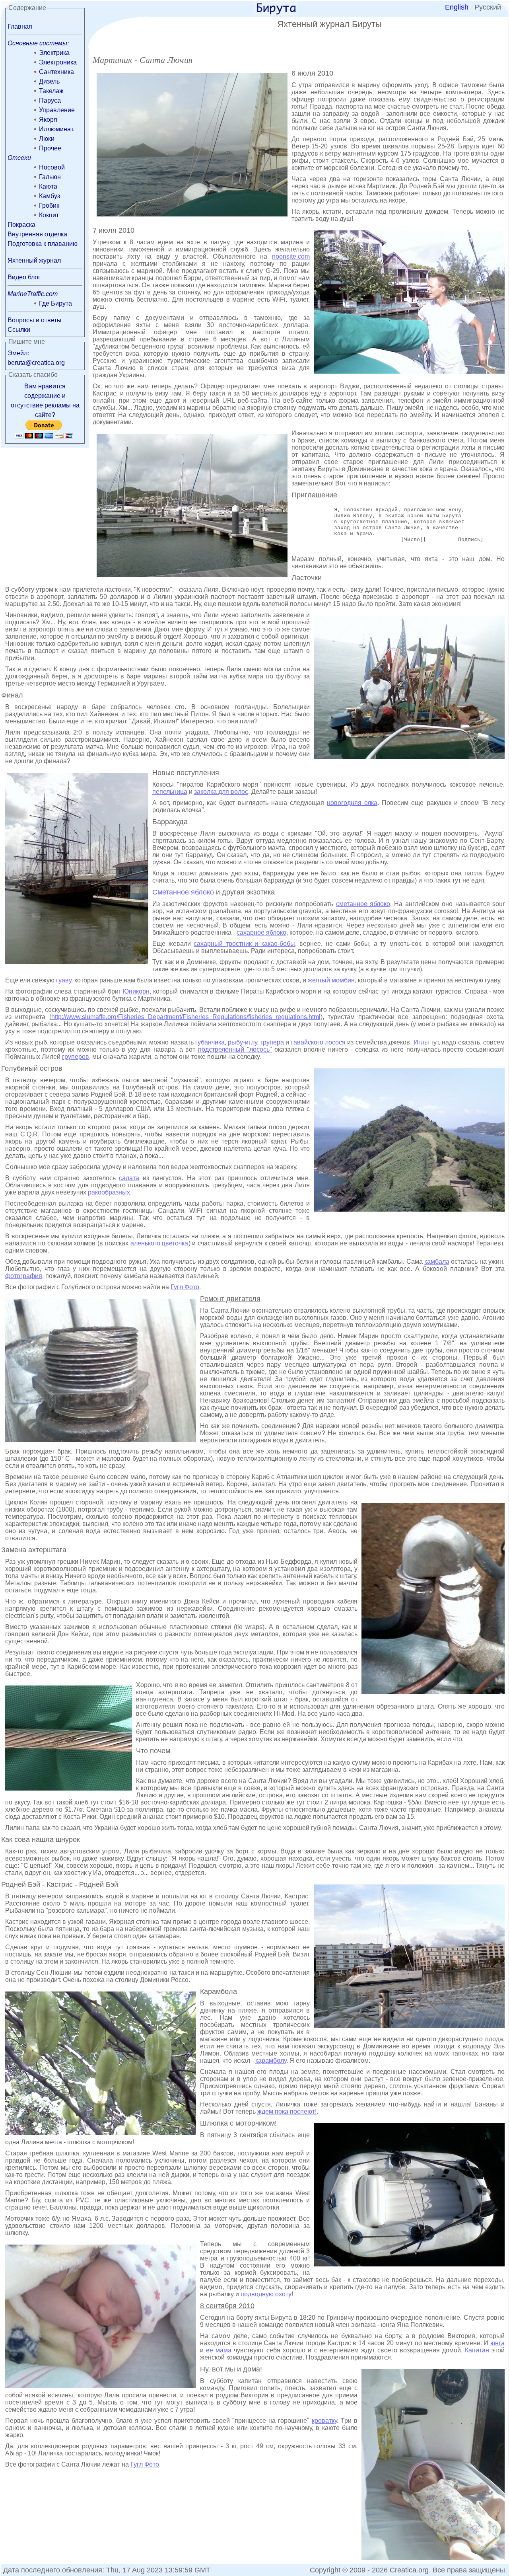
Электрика (54, 53)
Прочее (50, 148)
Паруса (50, 100)
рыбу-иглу (242, 1042)
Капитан (477, 2350)
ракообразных (109, 1192)
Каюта (48, 186)
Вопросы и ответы (35, 320)
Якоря (48, 120)
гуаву (64, 980)
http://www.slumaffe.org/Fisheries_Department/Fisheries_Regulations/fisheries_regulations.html (186, 1017)
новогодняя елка (352, 803)
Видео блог (24, 277)
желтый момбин (331, 980)
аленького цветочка (159, 1243)
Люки (47, 139)
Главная (20, 26)
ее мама (219, 2350)
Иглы (421, 1042)
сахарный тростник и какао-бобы (244, 944)
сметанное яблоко (363, 904)
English (457, 7)
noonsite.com (291, 256)
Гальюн (50, 177)
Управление (57, 110)
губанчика (210, 1042)
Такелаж (51, 91)
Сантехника (56, 72)
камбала (437, 1262)
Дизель (49, 81)
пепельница (170, 792)
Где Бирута (55, 303)
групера (272, 1042)
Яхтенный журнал (34, 260)
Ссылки (19, 330)
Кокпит (49, 215)
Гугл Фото (185, 1287)
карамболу (271, 2061)
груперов (76, 1057)
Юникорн (136, 991)
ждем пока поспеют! (287, 2111)
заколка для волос (221, 792)
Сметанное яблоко (183, 892)
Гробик (49, 206)
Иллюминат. (57, 129)
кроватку (324, 2421)
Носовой (52, 167)
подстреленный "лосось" (235, 1049)
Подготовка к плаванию (43, 244)
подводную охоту (266, 2294)
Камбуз (50, 196)
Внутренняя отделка (37, 234)
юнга (497, 2343)
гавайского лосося (318, 1042)
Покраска (21, 225)
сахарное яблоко (261, 932)
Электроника (58, 62)
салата (129, 1178)
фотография (24, 1276)
